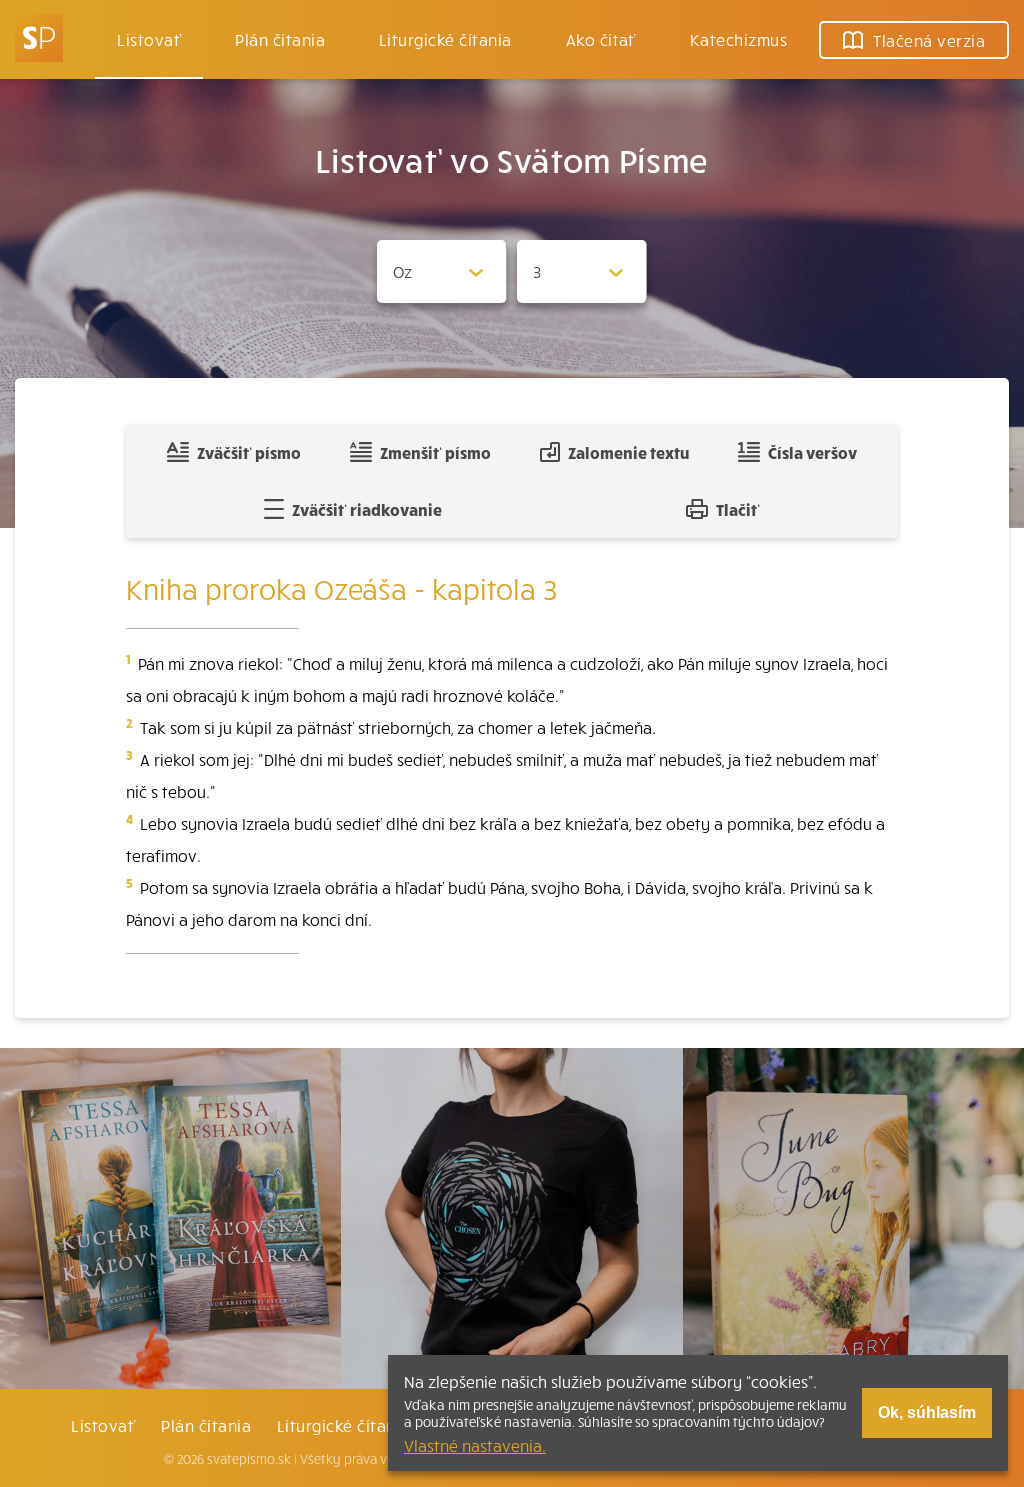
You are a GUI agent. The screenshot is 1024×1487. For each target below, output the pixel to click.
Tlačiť (738, 509)
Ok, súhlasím (927, 1412)
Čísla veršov (812, 452)
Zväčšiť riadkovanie (367, 509)
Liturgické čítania (445, 39)
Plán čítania (206, 1425)
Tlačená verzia (929, 40)
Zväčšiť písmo (249, 452)
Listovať (149, 39)
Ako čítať (601, 39)
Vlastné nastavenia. (475, 1445)
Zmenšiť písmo (435, 452)
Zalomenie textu (628, 452)
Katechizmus (738, 39)
